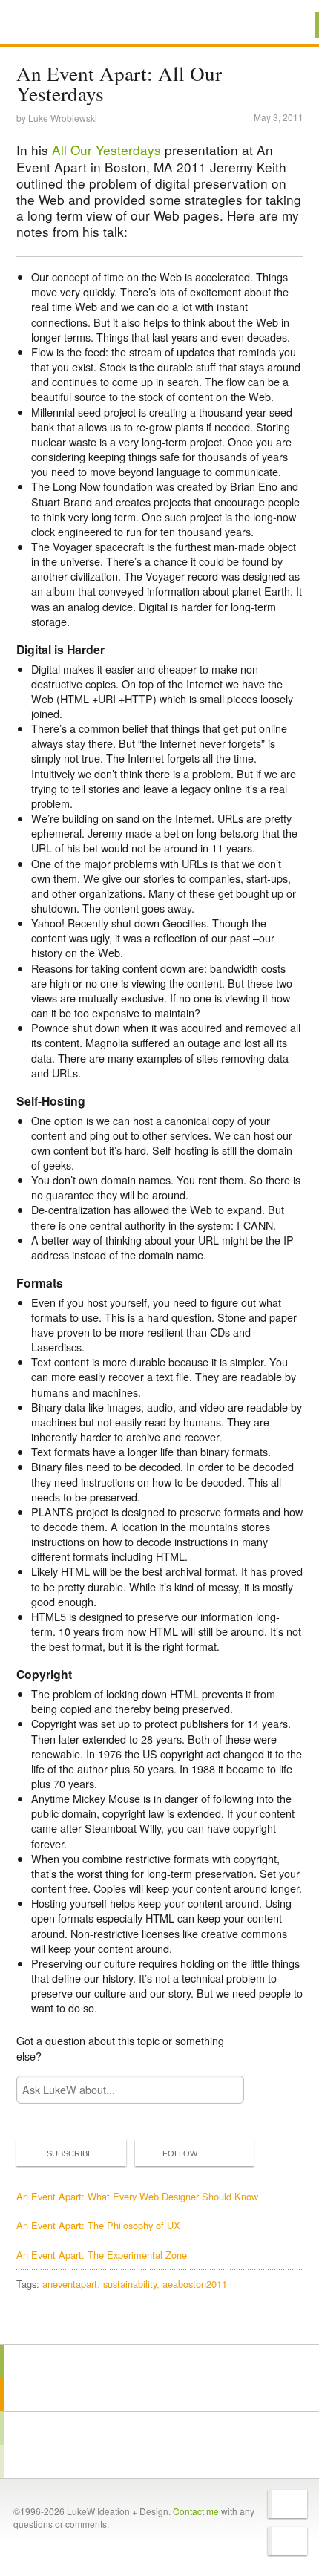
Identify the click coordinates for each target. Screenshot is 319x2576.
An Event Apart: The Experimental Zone (102, 2255)
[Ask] (159, 2462)
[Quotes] (159, 2395)
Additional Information (66, 24)
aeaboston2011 (195, 2284)
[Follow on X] (287, 2504)
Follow (180, 2153)
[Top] (159, 2323)
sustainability (130, 2284)
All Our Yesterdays (106, 150)
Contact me (196, 2511)
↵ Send (223, 2089)
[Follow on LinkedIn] (287, 2541)
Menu (289, 25)
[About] (159, 2361)
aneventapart (70, 2284)
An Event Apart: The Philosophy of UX (98, 2225)
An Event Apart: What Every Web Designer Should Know (137, 2196)
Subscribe (70, 2153)
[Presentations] (159, 2428)
